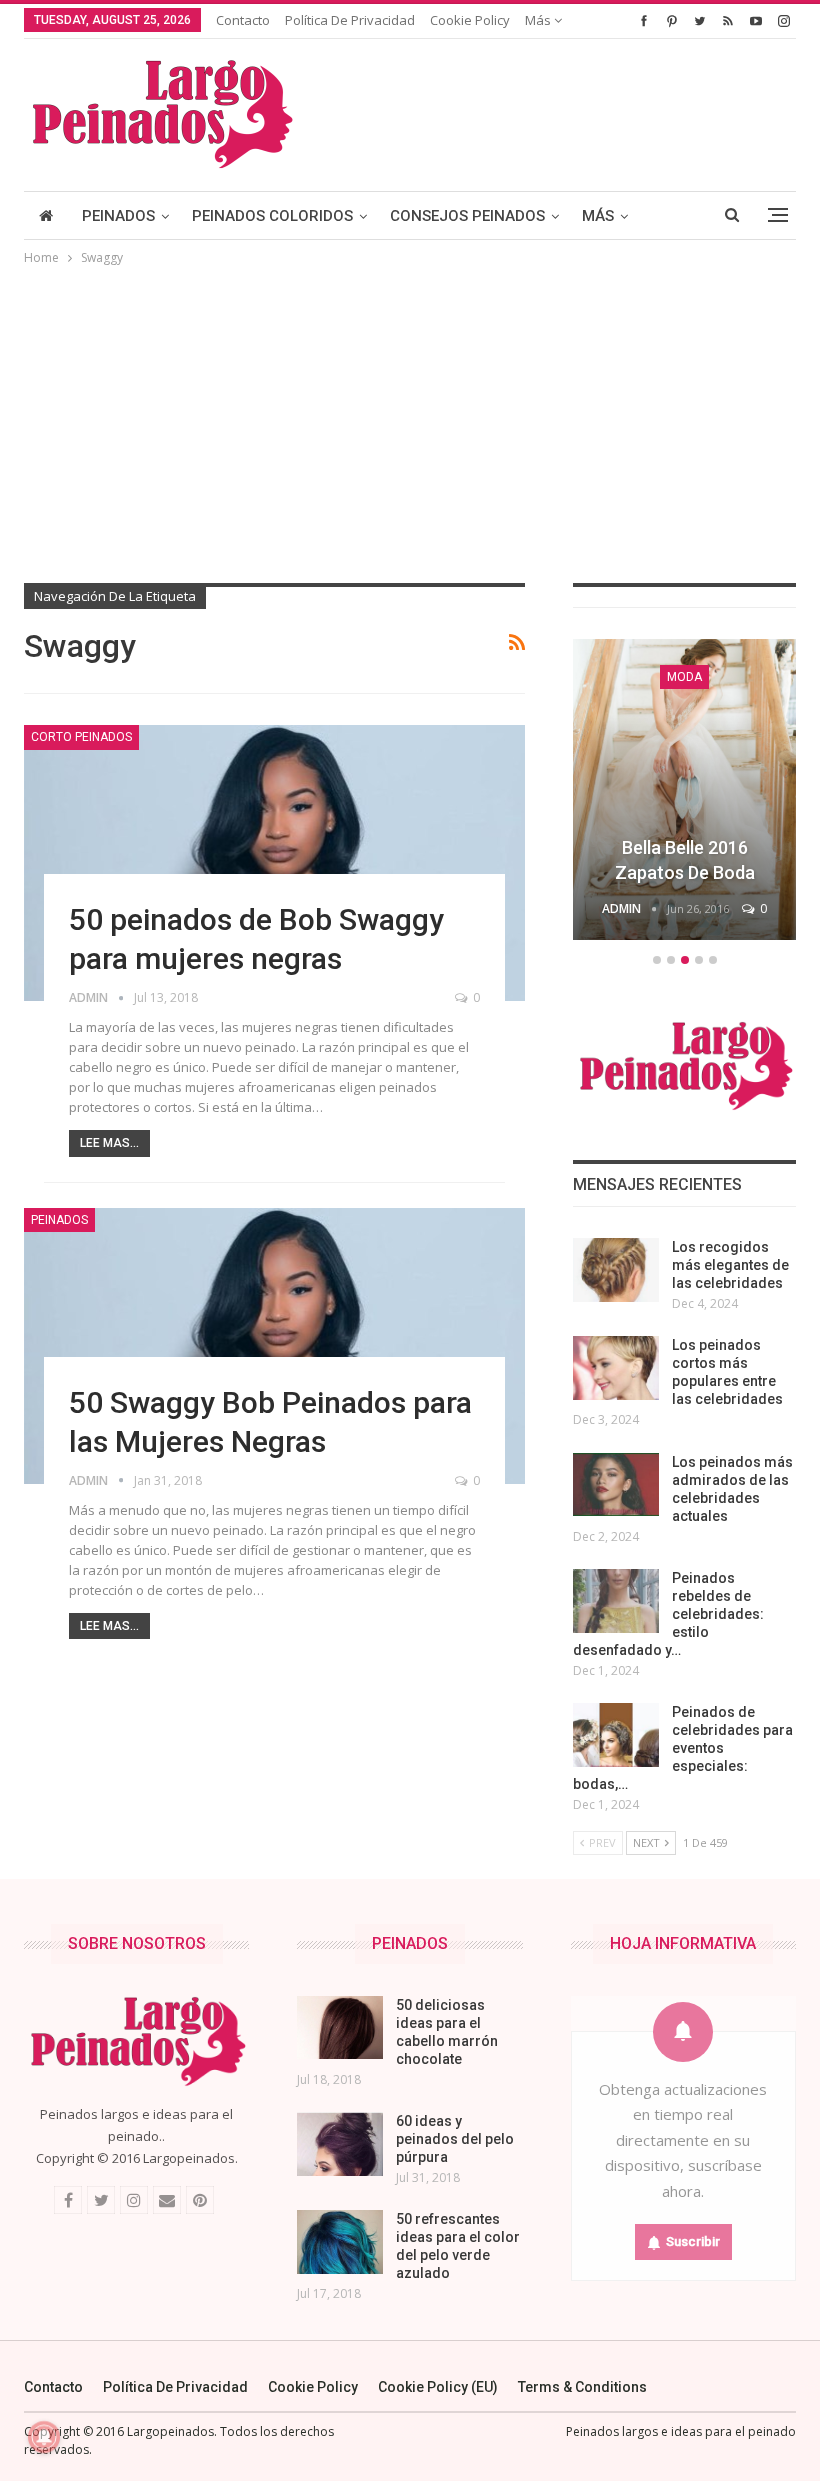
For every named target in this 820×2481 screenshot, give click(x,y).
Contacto (243, 20)
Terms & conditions (582, 2387)
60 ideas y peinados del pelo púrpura (455, 2139)
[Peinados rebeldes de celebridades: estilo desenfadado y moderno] (616, 1601)
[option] (684, 792)
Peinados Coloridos (272, 216)
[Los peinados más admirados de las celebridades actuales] (616, 1485)
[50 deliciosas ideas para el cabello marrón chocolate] (340, 2028)
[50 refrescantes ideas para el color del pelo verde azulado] (340, 2242)
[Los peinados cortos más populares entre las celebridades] (616, 1368)
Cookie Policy (470, 20)
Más (539, 20)
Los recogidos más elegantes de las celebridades (730, 1265)
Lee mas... (109, 1143)
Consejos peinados (467, 216)
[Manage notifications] (44, 2437)
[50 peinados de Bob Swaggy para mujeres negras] (274, 863)
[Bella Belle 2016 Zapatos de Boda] (684, 789)
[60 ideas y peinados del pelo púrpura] (340, 2144)
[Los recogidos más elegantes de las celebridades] (616, 1270)
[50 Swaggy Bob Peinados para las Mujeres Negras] (274, 1346)
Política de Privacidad (350, 20)
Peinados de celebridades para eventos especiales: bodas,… (683, 1748)
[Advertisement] (410, 419)
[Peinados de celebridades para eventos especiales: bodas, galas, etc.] (616, 1735)
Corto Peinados (81, 737)
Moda (684, 677)
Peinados (118, 216)
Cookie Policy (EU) (438, 2387)
